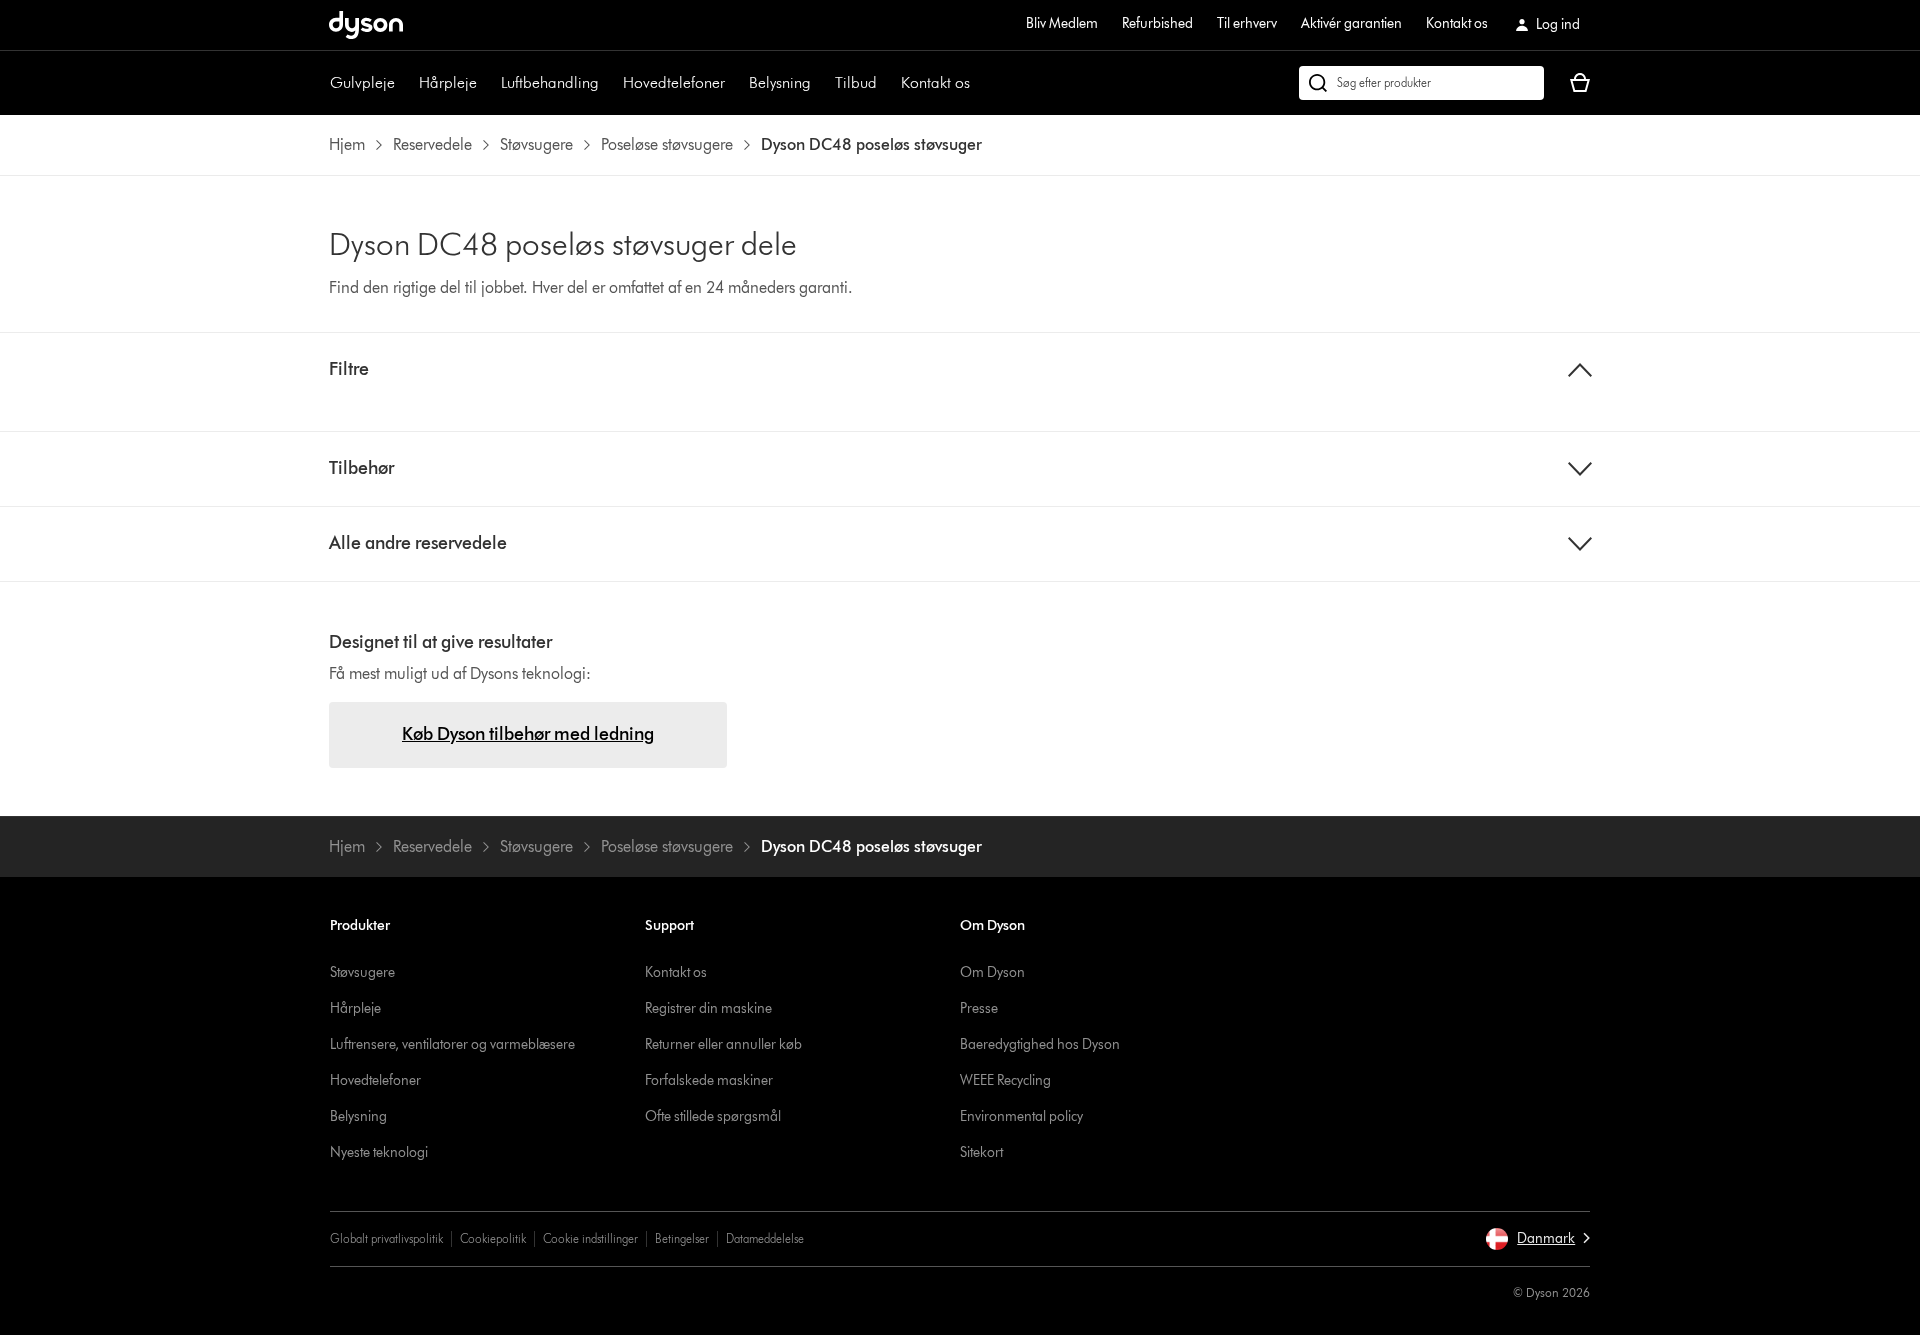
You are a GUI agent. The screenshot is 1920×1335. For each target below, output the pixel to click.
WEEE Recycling (1005, 1080)
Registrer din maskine (708, 1008)
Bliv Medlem (1062, 23)
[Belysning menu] (821, 83)
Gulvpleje (362, 82)
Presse (979, 1008)
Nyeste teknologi (379, 1152)
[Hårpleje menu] (487, 83)
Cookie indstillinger (590, 1238)
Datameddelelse (765, 1238)
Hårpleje (448, 82)
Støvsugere (362, 972)
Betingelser (682, 1238)
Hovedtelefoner (674, 82)
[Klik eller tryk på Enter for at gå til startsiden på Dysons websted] (366, 25)
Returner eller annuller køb (723, 1044)
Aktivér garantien (1351, 23)
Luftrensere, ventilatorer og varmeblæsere (452, 1044)
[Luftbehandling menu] (609, 83)
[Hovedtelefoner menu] (735, 83)
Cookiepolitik (493, 1238)
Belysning (780, 82)
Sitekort (981, 1152)
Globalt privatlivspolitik (386, 1238)
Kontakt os (1457, 23)
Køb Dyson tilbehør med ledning (528, 734)
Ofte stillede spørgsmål (713, 1116)
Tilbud (856, 82)
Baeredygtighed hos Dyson (1040, 1044)
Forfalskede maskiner (709, 1080)
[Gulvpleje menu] (405, 83)
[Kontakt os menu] (980, 83)
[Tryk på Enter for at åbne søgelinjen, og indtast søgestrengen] (1421, 83)
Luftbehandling (550, 82)
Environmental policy (1021, 1116)
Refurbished (1157, 23)
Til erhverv (1247, 23)
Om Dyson (992, 972)
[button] (1537, 1239)
